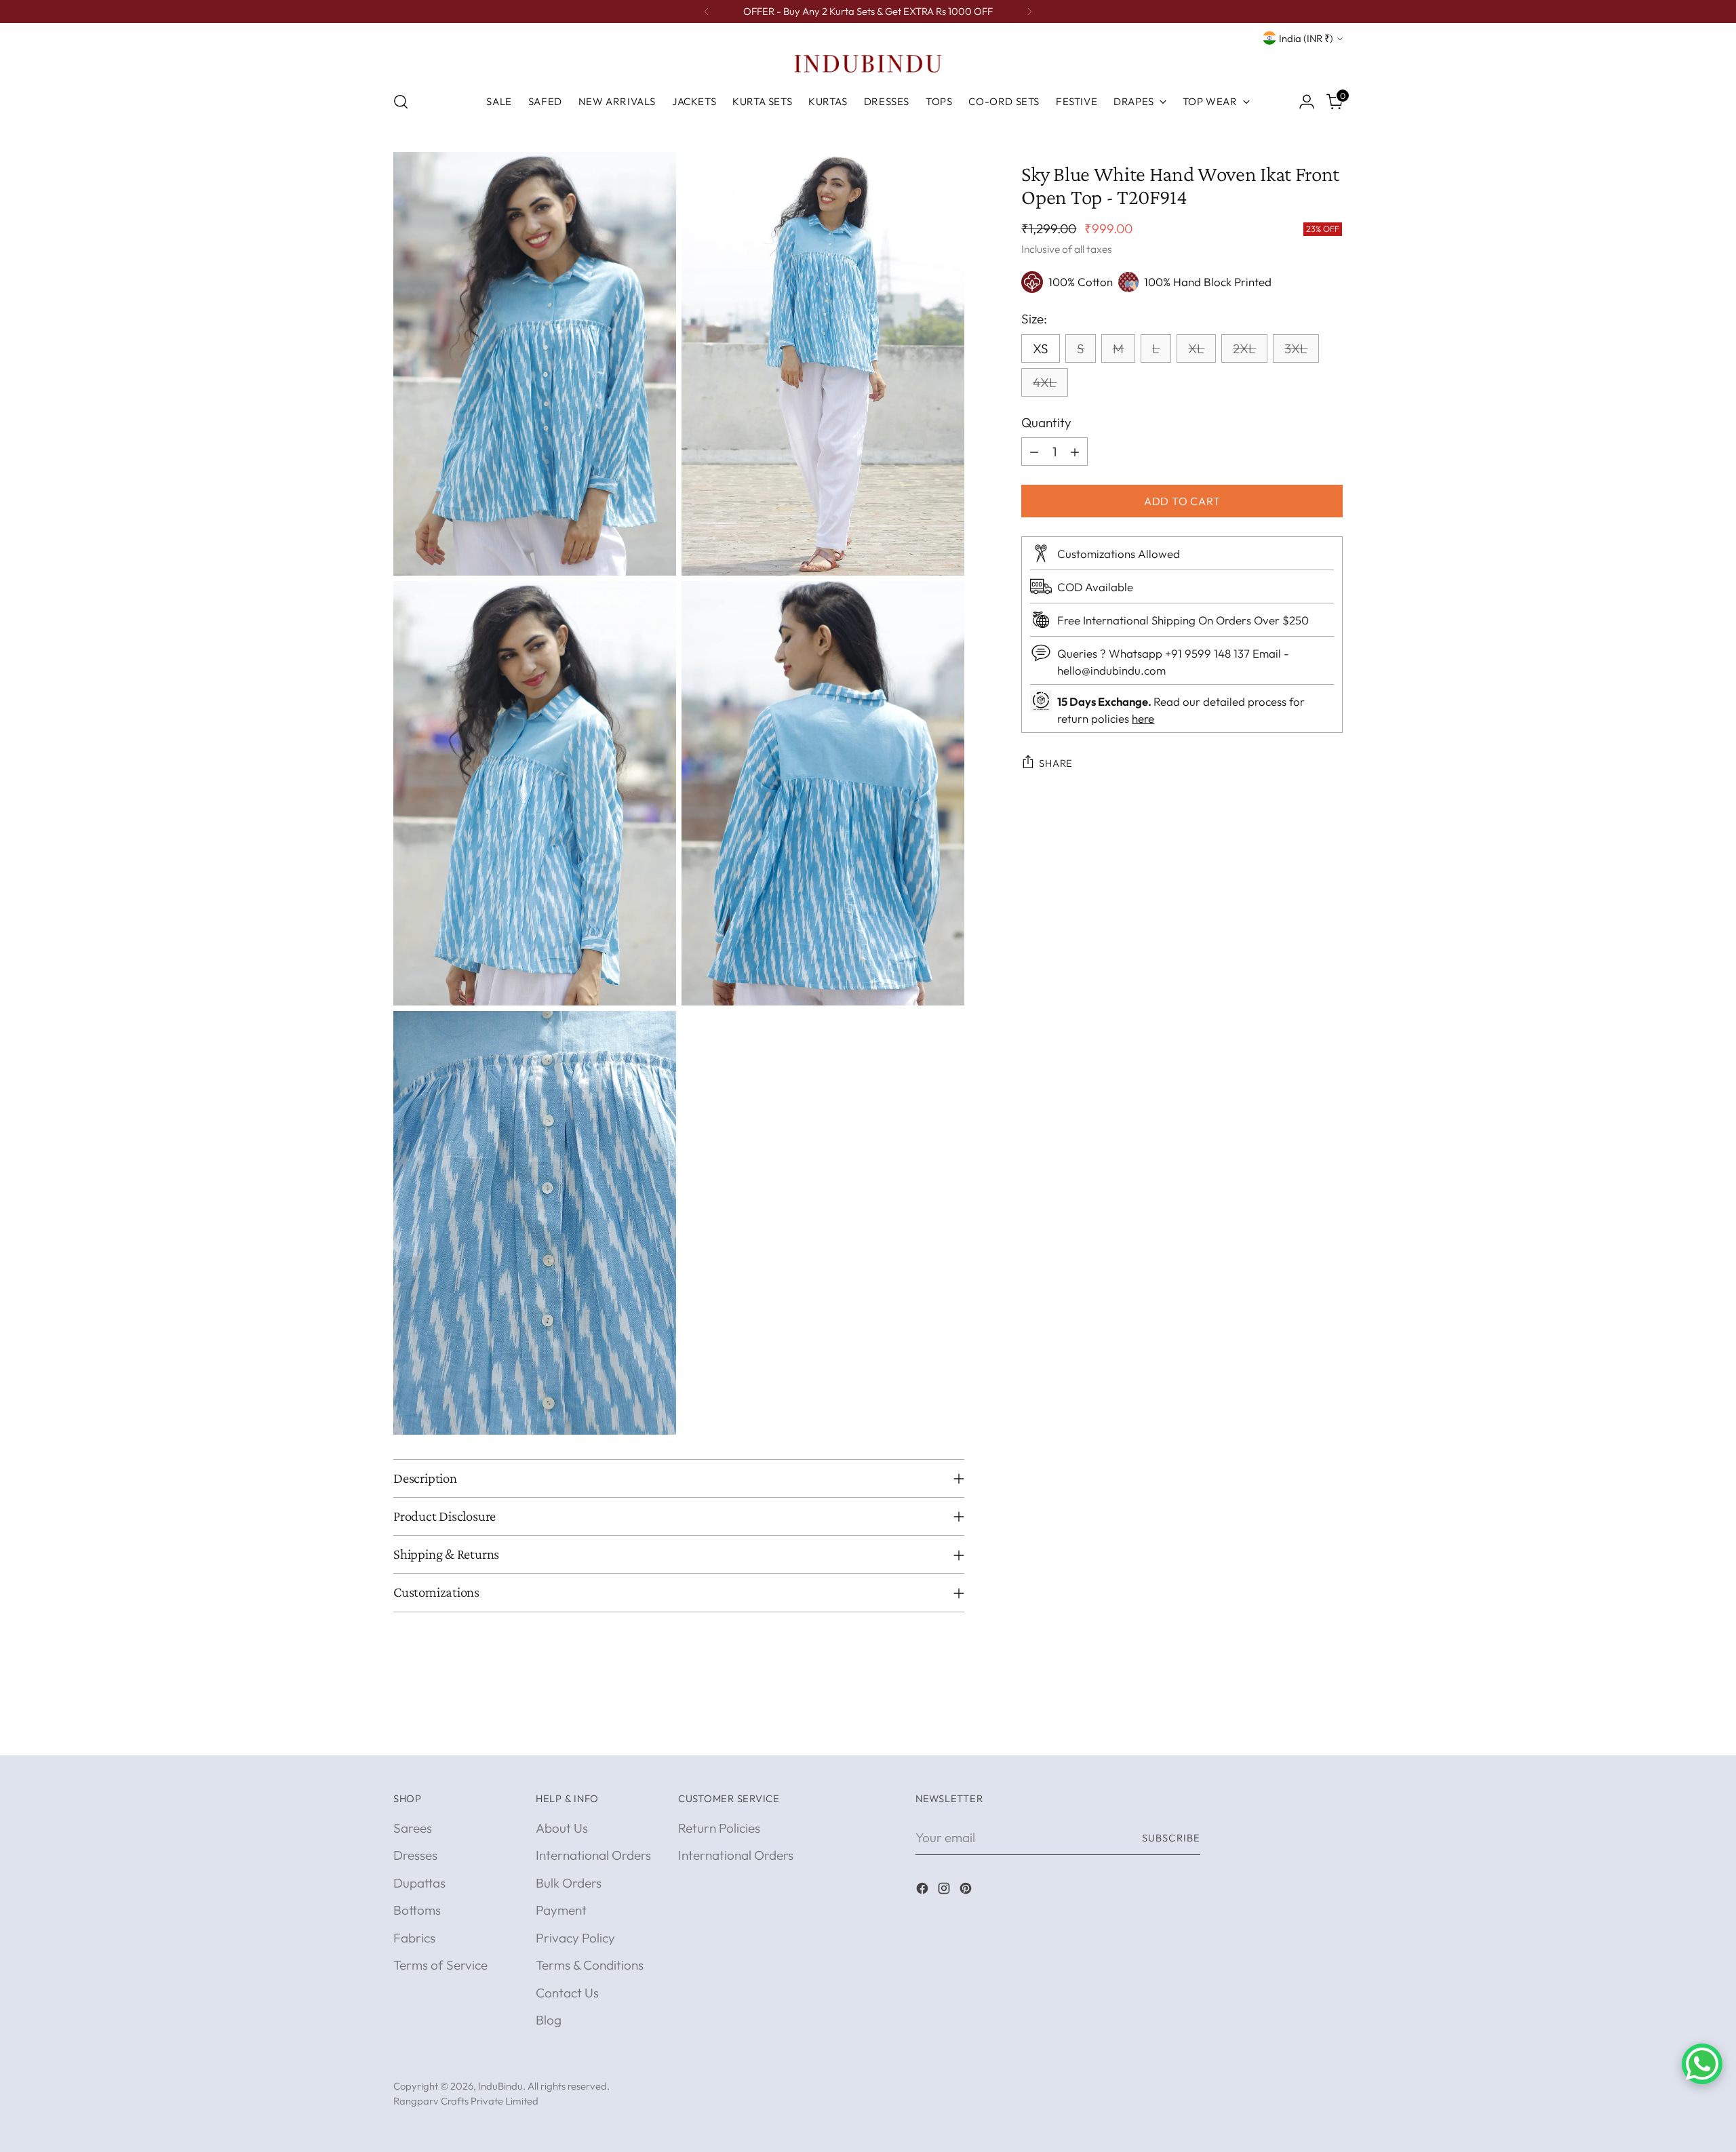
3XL (1296, 348)
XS (1041, 348)
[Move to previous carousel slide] (1300, 1730)
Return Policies (719, 1828)
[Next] (1029, 12)
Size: (1034, 319)
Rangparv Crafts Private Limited (466, 2101)
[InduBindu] (868, 63)
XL (1196, 348)
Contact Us (567, 1993)
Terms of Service (440, 1965)
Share (1056, 763)
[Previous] (707, 12)
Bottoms (417, 1910)
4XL (1045, 382)
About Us (562, 1828)
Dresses (415, 1855)
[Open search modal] (401, 102)
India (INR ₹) (1306, 38)
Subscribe (1171, 1838)
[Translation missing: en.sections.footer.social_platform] (924, 1891)
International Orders (593, 1855)
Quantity (1046, 422)
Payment (561, 1910)
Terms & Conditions (590, 1965)
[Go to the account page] (1307, 102)
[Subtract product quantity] (1034, 452)
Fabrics (414, 1938)
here (1143, 718)
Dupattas (419, 1883)
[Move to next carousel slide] (1331, 1730)
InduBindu (500, 2086)
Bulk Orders (569, 1883)
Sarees (413, 1828)
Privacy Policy (575, 1938)
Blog (549, 2020)
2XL (1244, 348)
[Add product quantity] (1075, 452)
